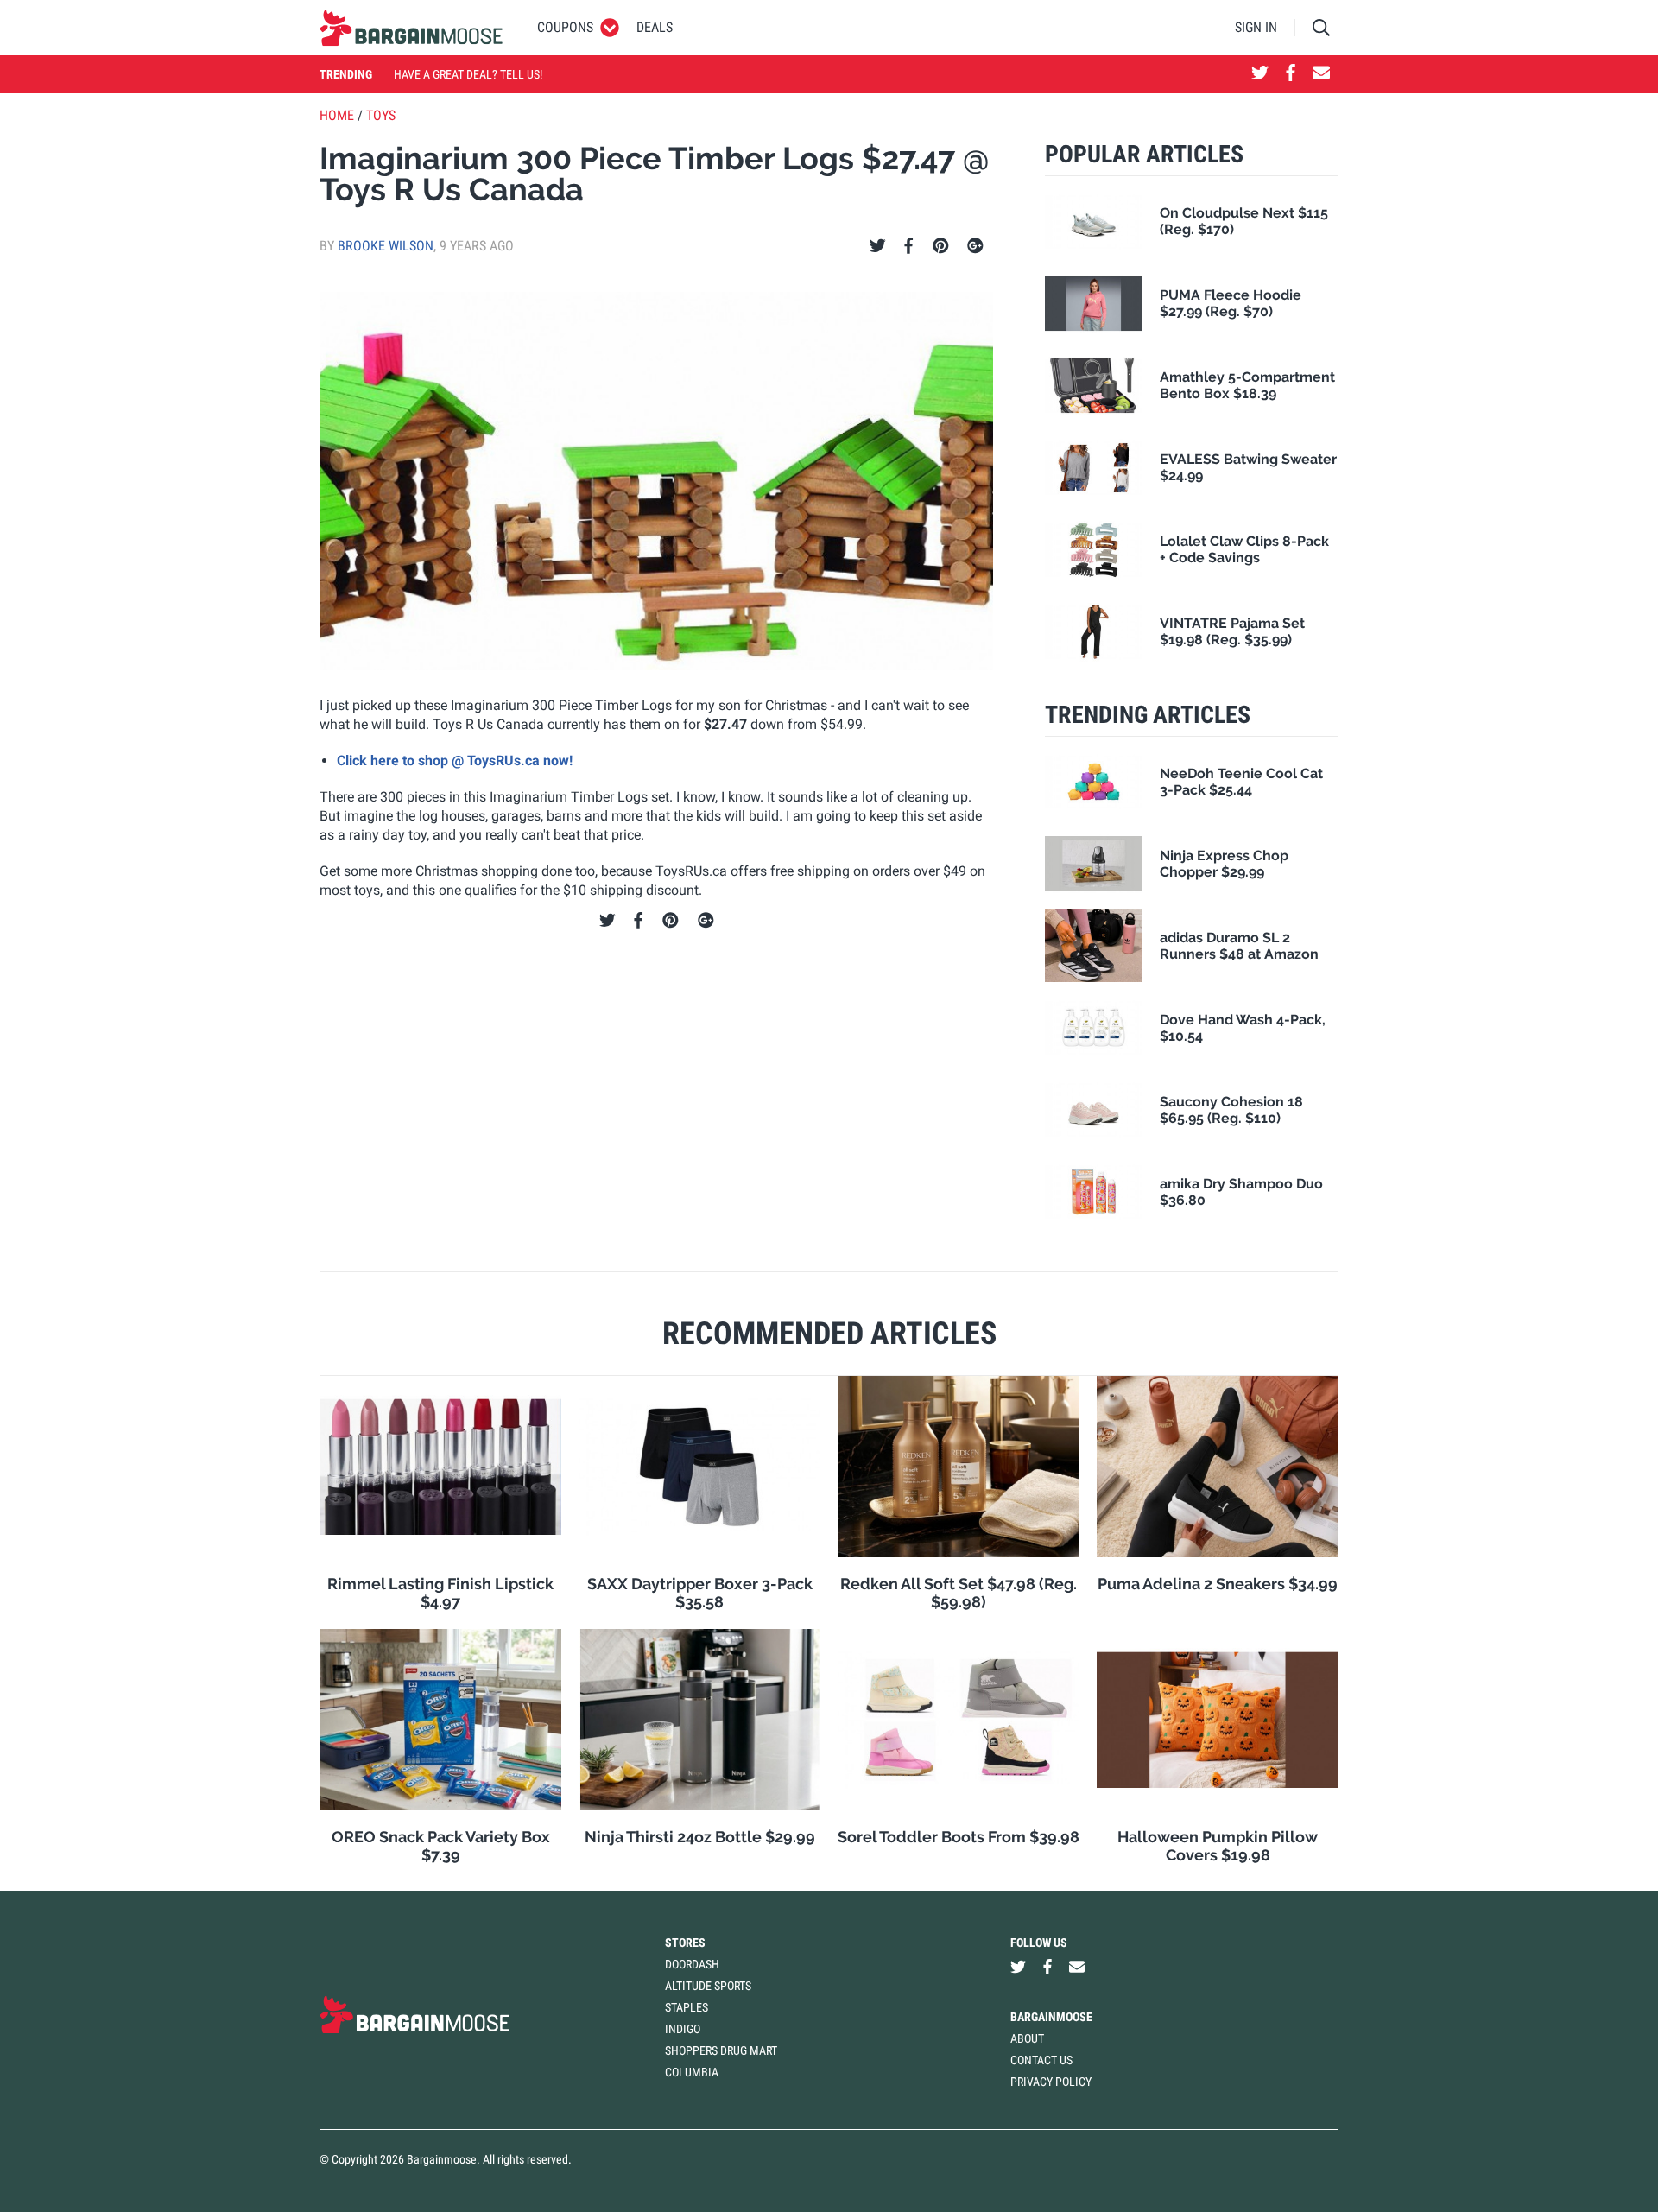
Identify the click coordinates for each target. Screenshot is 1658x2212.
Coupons (565, 27)
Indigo (683, 2029)
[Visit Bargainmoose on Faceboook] (1291, 74)
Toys (381, 115)
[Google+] (975, 246)
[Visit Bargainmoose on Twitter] (1260, 74)
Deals (655, 27)
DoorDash (692, 1964)
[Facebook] (908, 246)
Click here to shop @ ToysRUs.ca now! (455, 761)
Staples (687, 2007)
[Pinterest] (941, 246)
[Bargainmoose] (411, 28)
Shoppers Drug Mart (721, 2050)
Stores (685, 1943)
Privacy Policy (1051, 2082)
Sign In (1256, 27)
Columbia (692, 2072)
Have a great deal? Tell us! (468, 74)
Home (337, 115)
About (1027, 2038)
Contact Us (1041, 2060)
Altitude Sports (708, 1986)
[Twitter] (878, 246)
